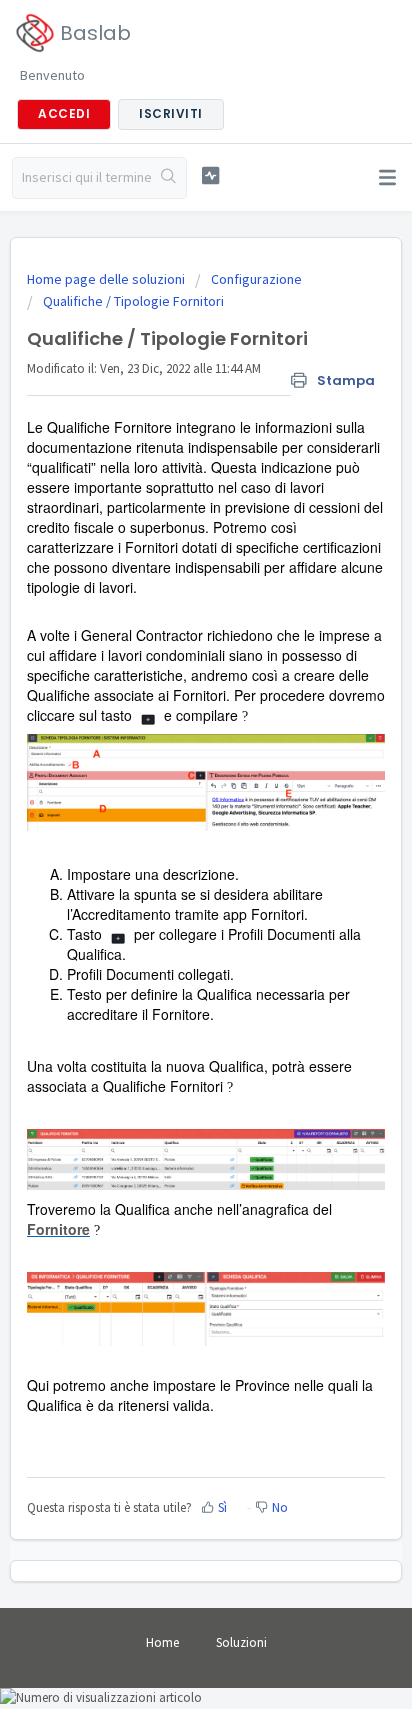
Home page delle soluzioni (107, 279)
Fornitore (58, 1229)
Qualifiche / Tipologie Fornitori (133, 301)
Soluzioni (241, 1642)
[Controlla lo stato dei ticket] (211, 175)
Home (162, 1642)
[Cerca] (168, 178)
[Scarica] (169, 854)
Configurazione (256, 279)
